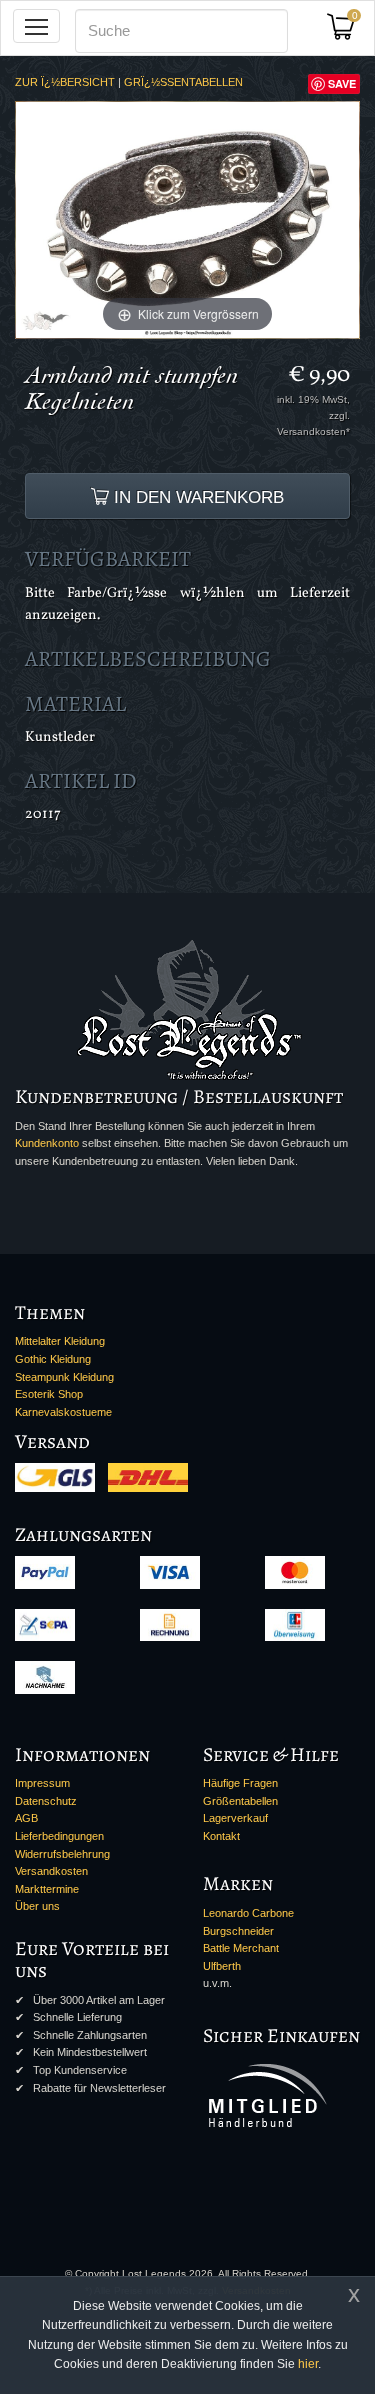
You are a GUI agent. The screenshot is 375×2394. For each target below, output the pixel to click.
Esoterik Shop (49, 1394)
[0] (348, 32)
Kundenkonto (47, 1143)
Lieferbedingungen (59, 1836)
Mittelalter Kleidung (60, 1341)
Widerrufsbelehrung (62, 1854)
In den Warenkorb (196, 497)
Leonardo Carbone (248, 1913)
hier (308, 2364)
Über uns (37, 1906)
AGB (26, 1818)
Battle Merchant (241, 1948)
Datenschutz (46, 1801)
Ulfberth (222, 1966)
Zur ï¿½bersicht (65, 82)
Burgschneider (238, 1931)
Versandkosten (51, 1871)
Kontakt (221, 1836)
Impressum (42, 1783)
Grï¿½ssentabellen (183, 82)
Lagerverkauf (235, 1818)
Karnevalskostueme (63, 1412)
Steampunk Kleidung (64, 1377)
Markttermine (47, 1889)
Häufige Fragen (240, 1783)
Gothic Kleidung (53, 1359)
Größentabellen (240, 1801)
